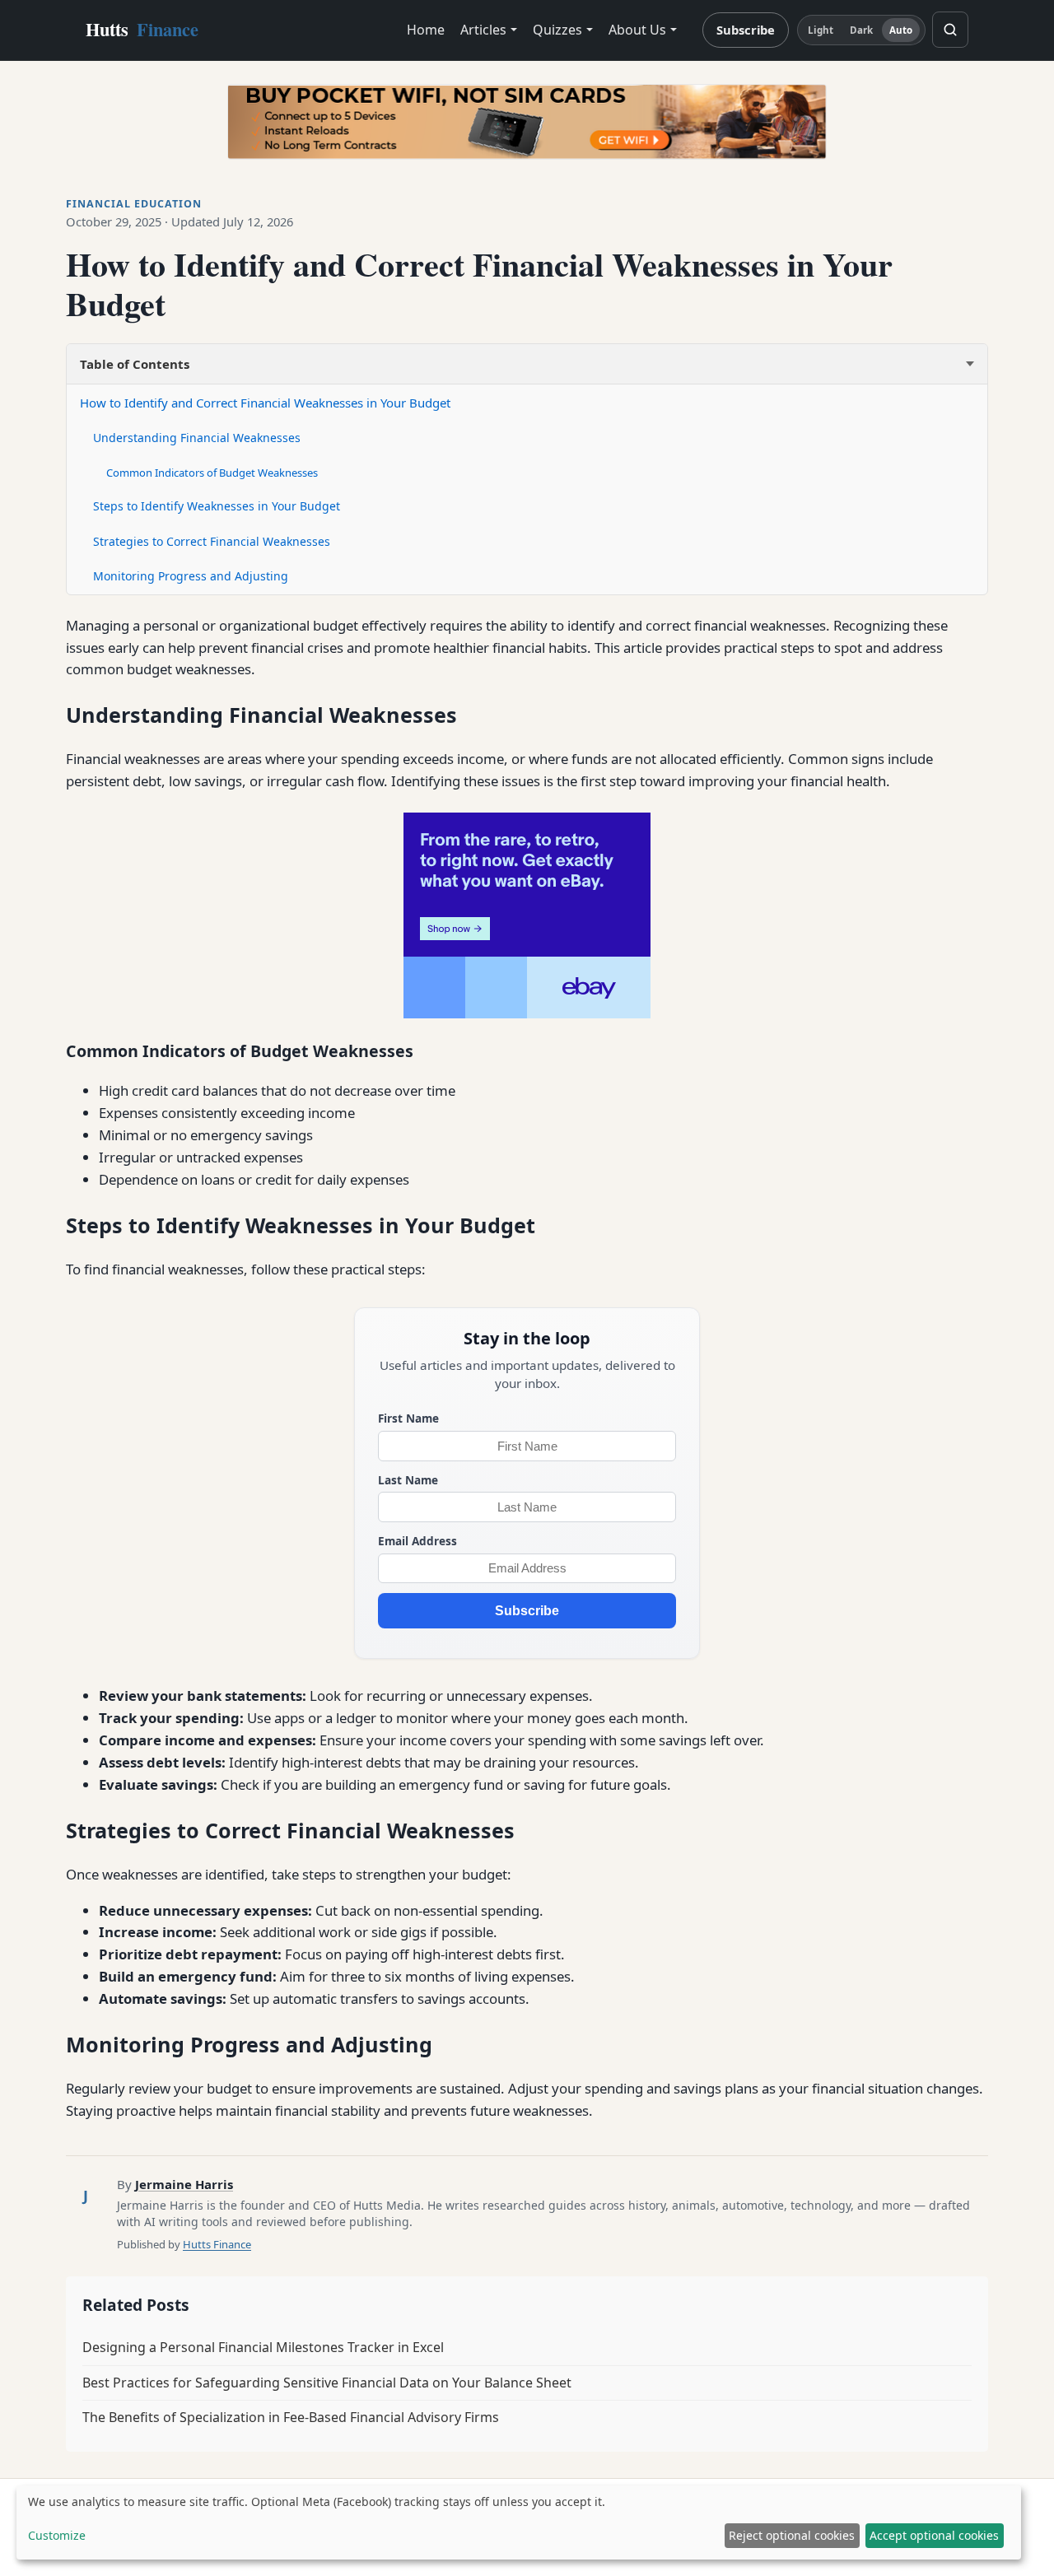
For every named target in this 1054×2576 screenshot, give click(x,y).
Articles (483, 30)
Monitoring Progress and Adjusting (191, 576)
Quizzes (557, 30)
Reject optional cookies (792, 2535)
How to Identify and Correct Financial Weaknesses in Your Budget (265, 403)
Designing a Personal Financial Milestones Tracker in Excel (263, 2347)
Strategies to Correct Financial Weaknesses (212, 541)
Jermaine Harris (184, 2184)
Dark (861, 30)
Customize (57, 2535)
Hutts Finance (217, 2244)
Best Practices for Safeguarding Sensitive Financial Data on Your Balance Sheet (327, 2383)
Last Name (408, 1480)
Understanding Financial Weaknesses (197, 438)
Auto (901, 30)
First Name (408, 1418)
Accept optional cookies (934, 2535)
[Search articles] (950, 30)
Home (426, 30)
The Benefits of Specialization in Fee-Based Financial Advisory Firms (291, 2417)
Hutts (142, 29)
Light (821, 30)
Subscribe (746, 30)
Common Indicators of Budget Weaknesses (212, 473)
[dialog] (519, 2522)
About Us (637, 30)
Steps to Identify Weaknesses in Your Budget (217, 506)
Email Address (417, 1541)
